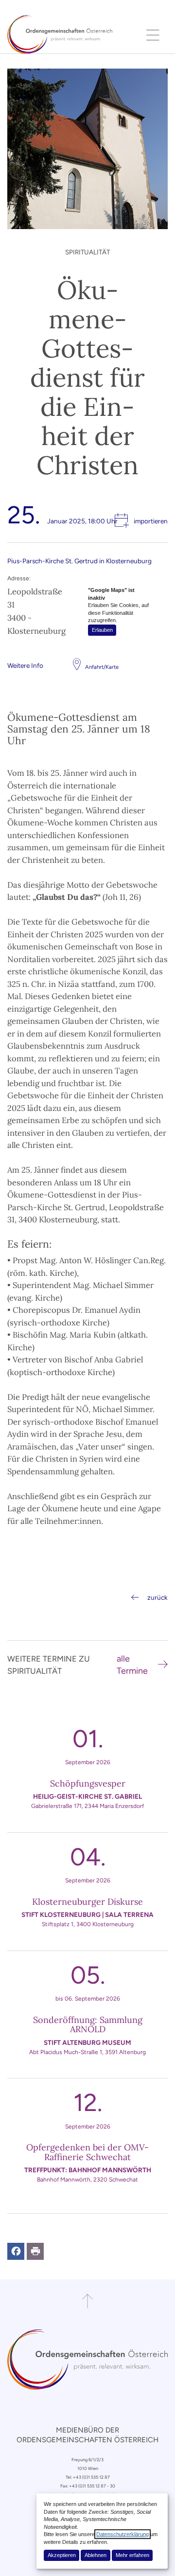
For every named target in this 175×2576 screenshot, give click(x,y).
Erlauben (102, 630)
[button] (16, 2251)
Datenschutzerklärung (122, 2534)
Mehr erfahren (132, 2555)
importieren (151, 521)
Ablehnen (96, 2555)
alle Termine (132, 1665)
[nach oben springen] (87, 2301)
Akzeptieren (62, 2555)
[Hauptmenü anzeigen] (153, 35)
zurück (157, 1597)
